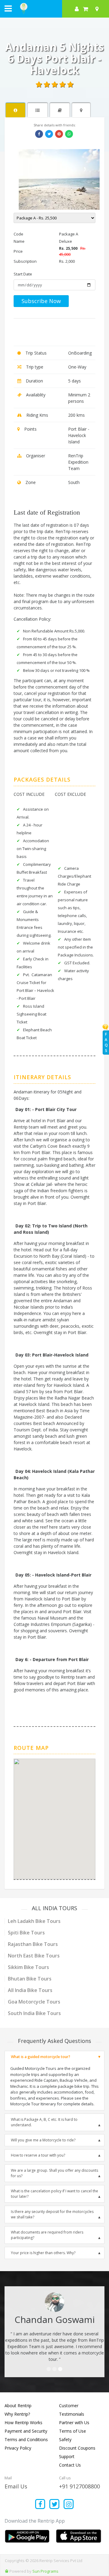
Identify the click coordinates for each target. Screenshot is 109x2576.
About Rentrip (18, 2406)
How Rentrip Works (23, 2423)
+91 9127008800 (79, 2486)
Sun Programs (45, 2571)
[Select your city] (98, 9)
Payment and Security (26, 2431)
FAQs (106, 1042)
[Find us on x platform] (55, 2505)
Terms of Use (73, 2431)
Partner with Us (74, 2423)
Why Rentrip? (17, 2414)
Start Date (23, 274)
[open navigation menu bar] (8, 8)
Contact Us (70, 2465)
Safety (65, 2439)
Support (67, 2456)
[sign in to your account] (77, 9)
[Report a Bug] (7, 2571)
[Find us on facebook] (40, 2505)
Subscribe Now (41, 301)
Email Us (16, 2486)
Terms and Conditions (26, 2439)
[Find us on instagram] (69, 2505)
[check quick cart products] (86, 9)
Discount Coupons (77, 2448)
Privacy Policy (18, 2448)
